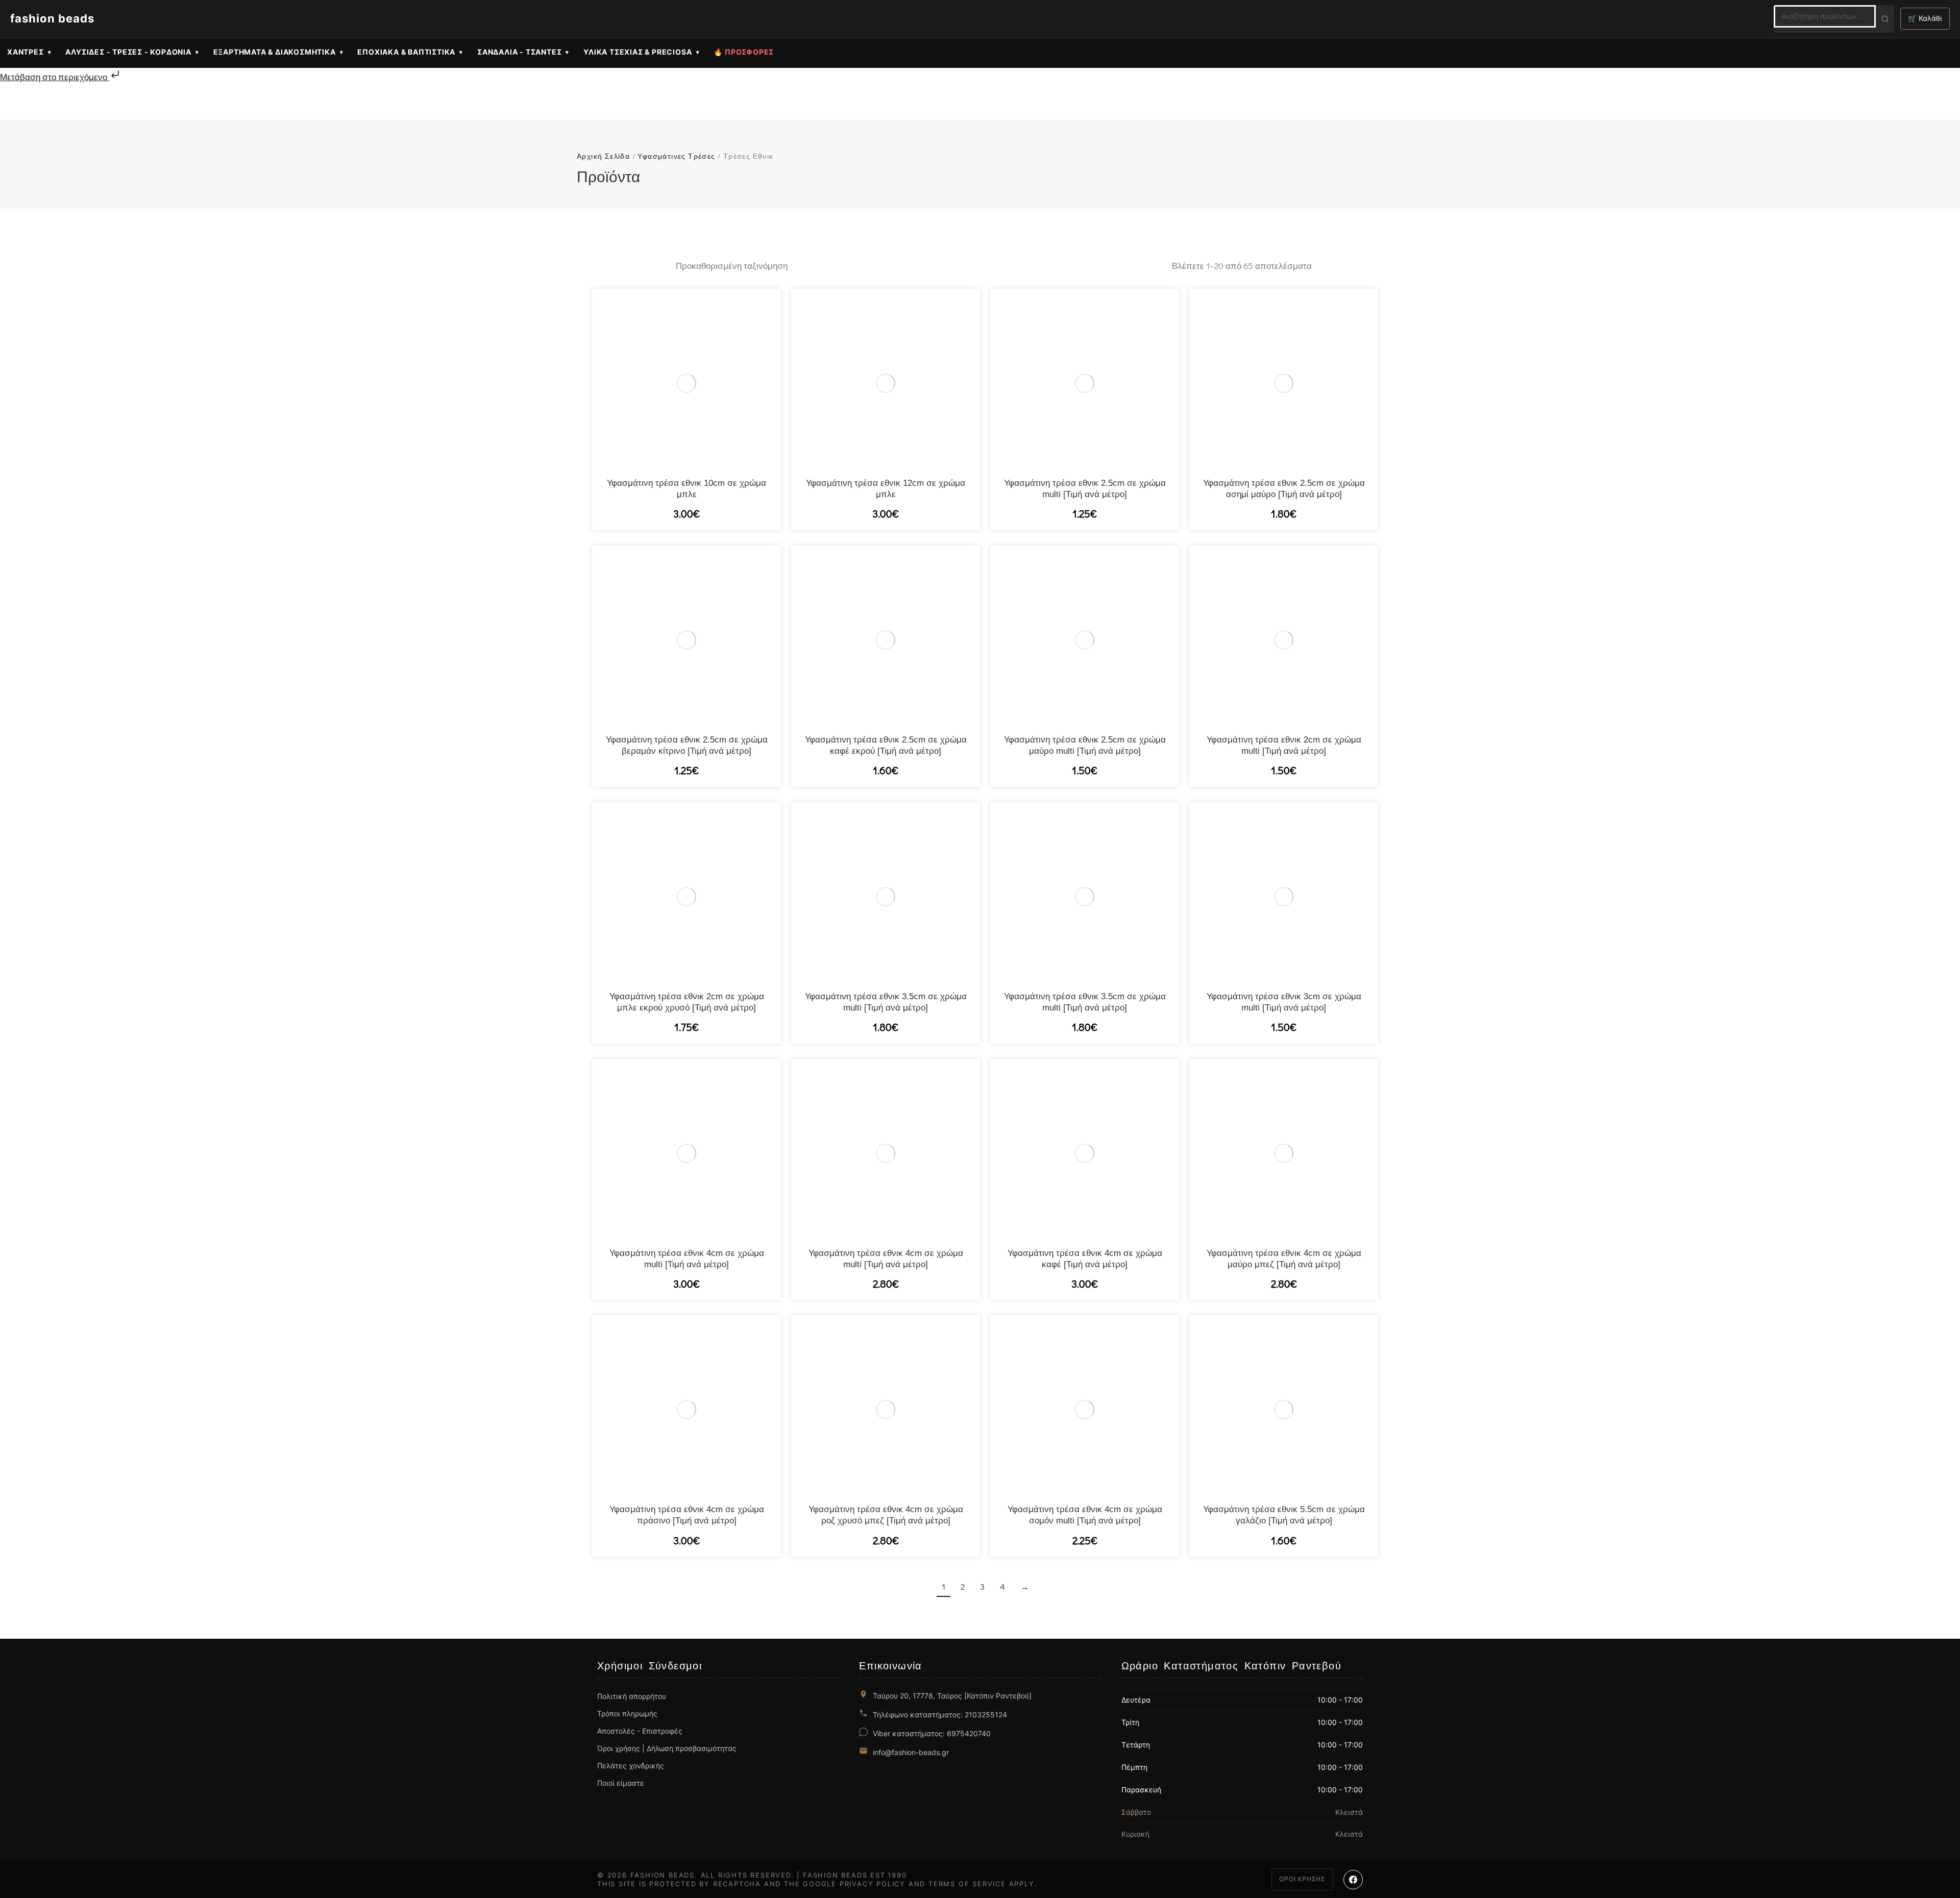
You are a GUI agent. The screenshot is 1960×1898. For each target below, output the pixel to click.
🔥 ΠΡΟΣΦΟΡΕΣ (744, 52)
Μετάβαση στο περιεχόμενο (55, 77)
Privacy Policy (873, 1884)
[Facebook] (1353, 1880)
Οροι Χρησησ (1302, 1879)
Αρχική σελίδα (603, 156)
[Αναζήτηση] (1885, 19)
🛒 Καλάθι (1925, 18)
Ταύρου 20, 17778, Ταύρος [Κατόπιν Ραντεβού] (952, 1696)
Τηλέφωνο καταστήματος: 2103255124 (940, 1715)
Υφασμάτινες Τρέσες (676, 156)
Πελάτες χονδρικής (631, 1766)
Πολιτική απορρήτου (632, 1696)
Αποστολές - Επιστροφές (640, 1731)
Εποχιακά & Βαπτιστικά (406, 52)
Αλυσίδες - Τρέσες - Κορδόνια (128, 52)
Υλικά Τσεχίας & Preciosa (638, 52)
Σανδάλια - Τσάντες (519, 52)
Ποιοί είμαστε (621, 1783)
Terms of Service (967, 1884)
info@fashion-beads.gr (911, 1752)
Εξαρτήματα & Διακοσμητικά (275, 52)
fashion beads (52, 18)
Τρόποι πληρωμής (627, 1714)
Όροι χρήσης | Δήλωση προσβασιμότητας (667, 1748)
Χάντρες (26, 52)
